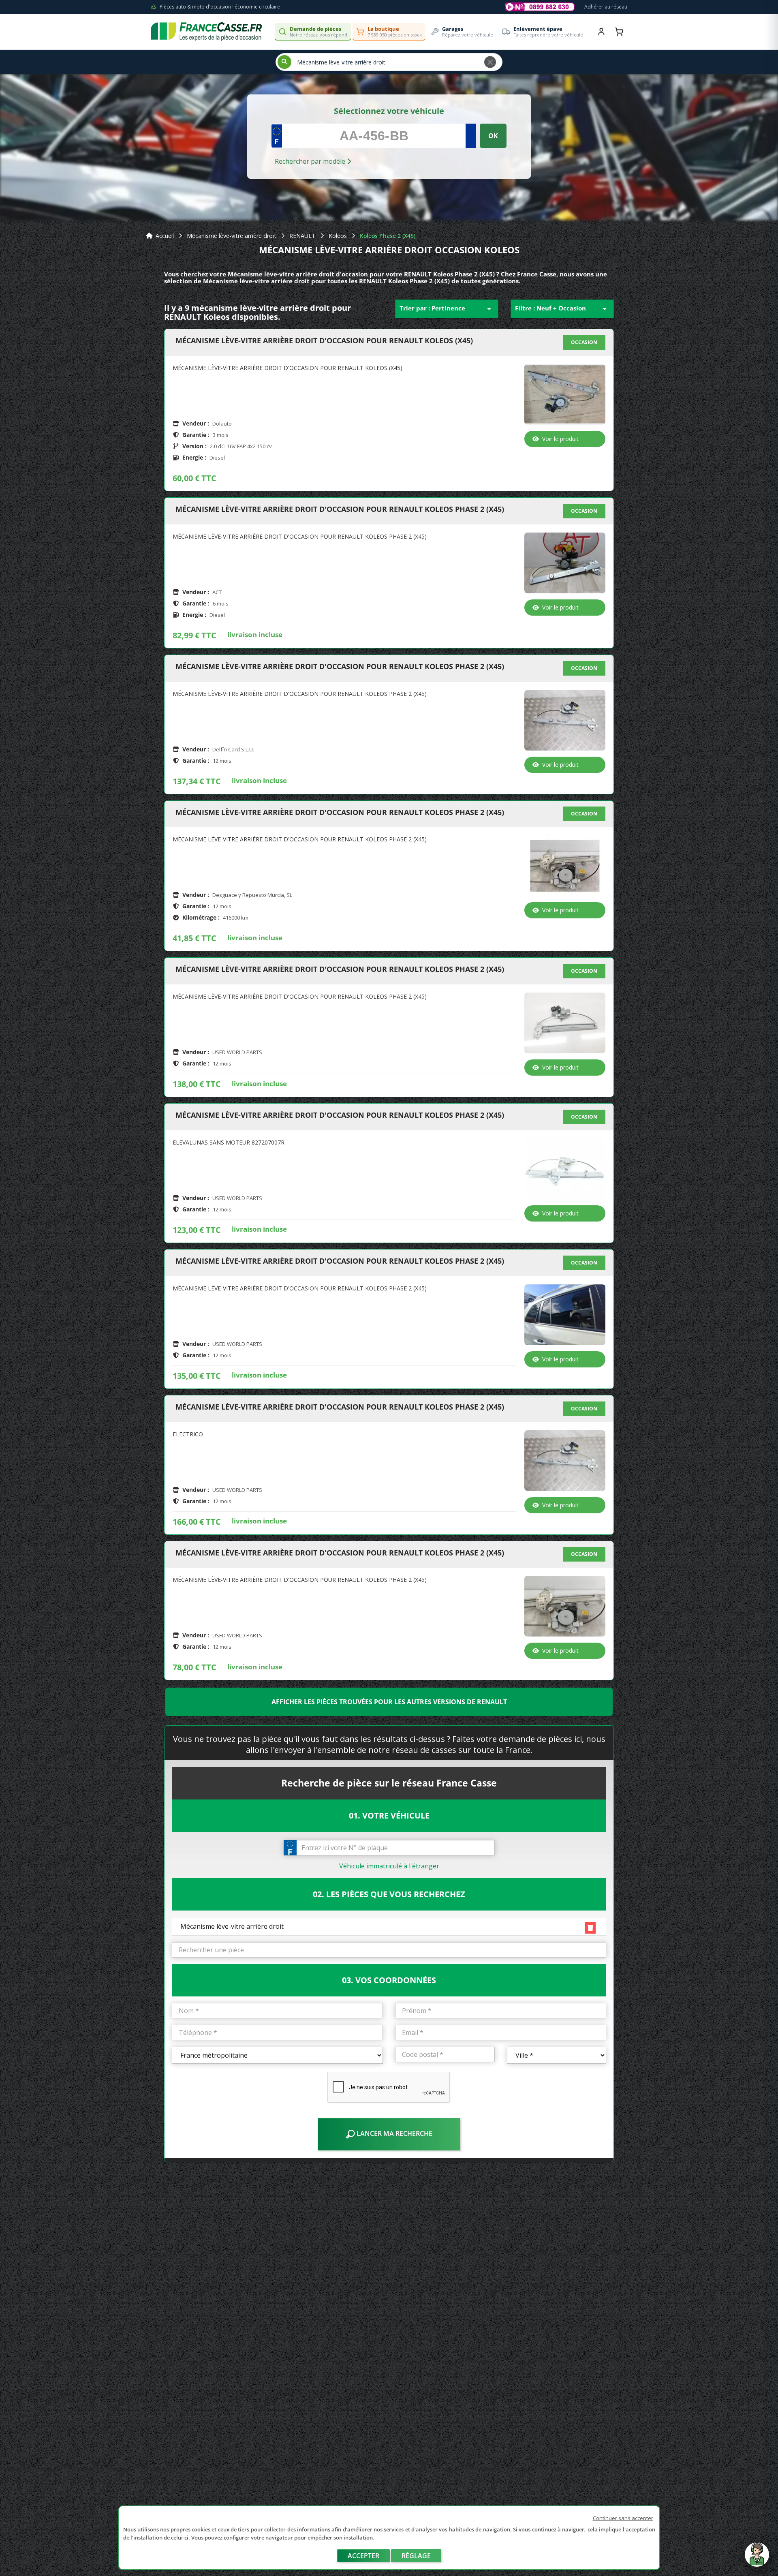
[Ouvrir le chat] (757, 2559)
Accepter (363, 2556)
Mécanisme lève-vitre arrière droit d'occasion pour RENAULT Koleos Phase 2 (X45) (340, 509)
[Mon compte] (601, 32)
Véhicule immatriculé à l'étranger (389, 1866)
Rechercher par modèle (311, 161)
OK (493, 136)
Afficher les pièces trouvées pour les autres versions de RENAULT (389, 1702)
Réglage (416, 2556)
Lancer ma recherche (394, 2133)
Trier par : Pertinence (447, 309)
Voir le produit (560, 439)
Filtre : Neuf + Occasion (562, 309)
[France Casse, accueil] (206, 32)
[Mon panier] (619, 32)
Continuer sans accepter (623, 2518)
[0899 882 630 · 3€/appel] (540, 7)
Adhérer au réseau (606, 7)
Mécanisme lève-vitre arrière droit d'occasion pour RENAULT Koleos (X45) (324, 341)
